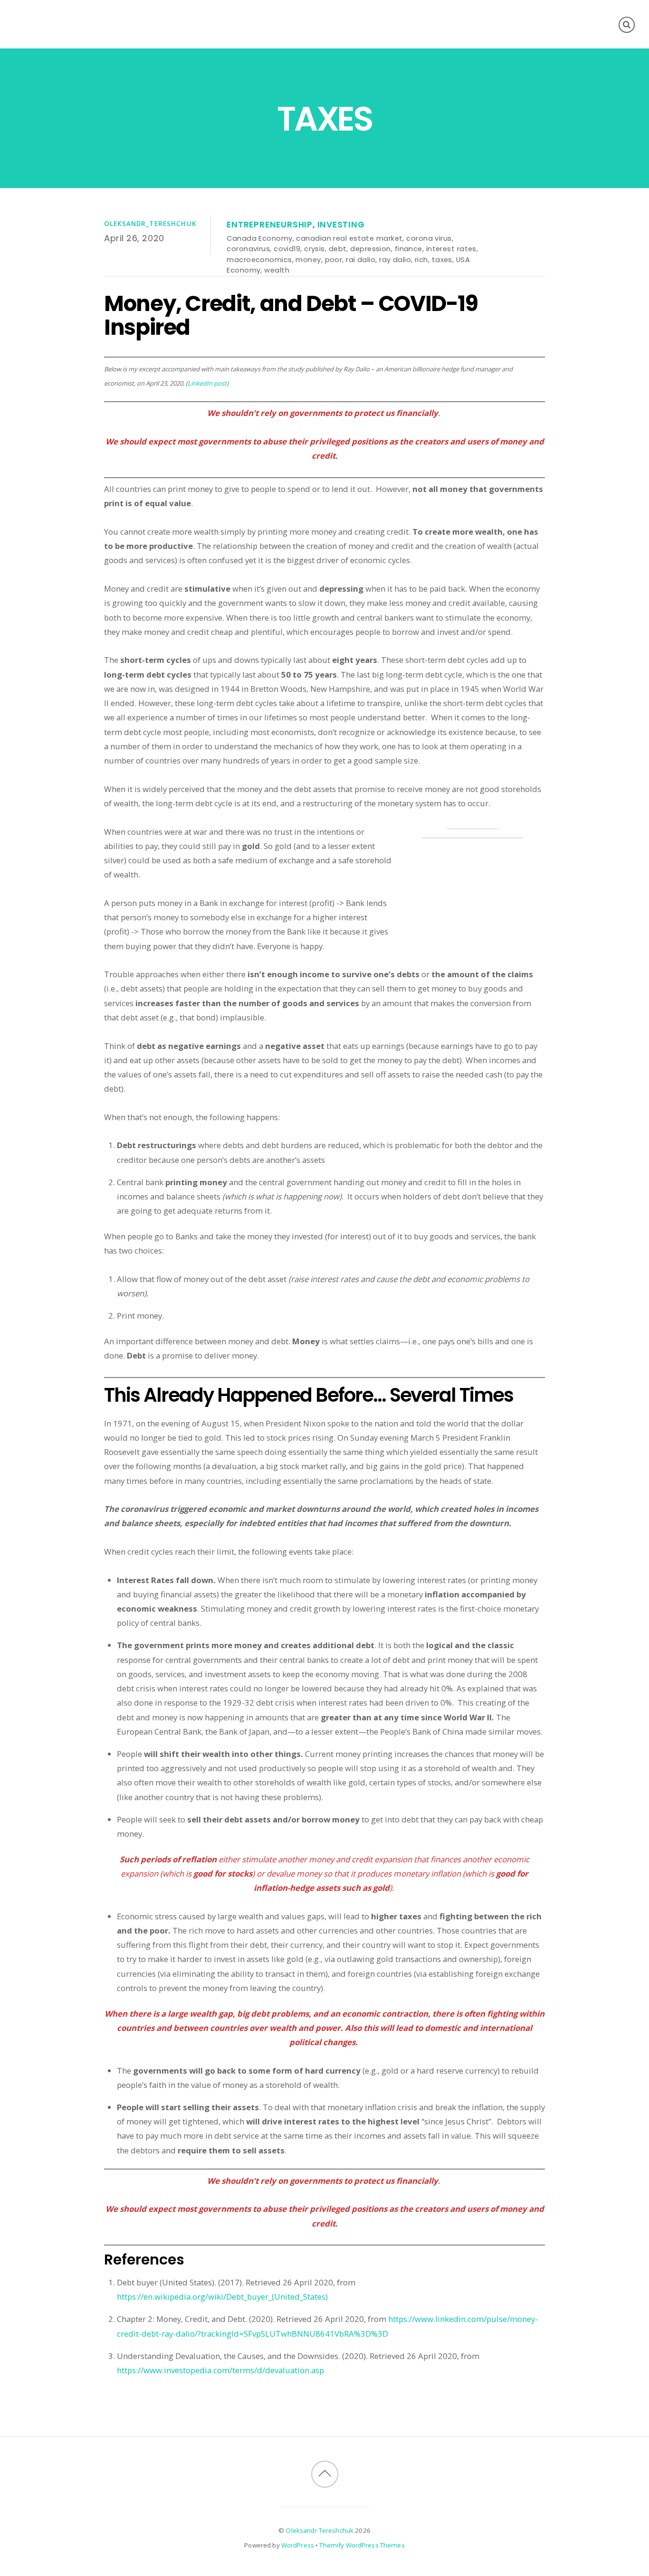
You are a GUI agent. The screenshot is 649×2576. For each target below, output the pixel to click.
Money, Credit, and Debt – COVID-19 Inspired (291, 315)
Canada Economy (259, 238)
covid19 (287, 249)
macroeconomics (259, 259)
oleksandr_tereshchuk (150, 224)
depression (370, 249)
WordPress (298, 2545)
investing (341, 225)
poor (334, 259)
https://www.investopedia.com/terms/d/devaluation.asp (220, 2370)
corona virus (429, 238)
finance (409, 249)
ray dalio (395, 259)
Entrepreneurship (270, 225)
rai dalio (361, 259)
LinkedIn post (207, 383)
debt (338, 249)
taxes (442, 259)
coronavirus (248, 249)
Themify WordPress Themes (362, 2545)
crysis (315, 249)
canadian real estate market (349, 238)
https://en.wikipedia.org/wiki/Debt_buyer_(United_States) (222, 2297)
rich (421, 259)
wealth (277, 270)
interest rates (451, 249)
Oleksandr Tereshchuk (320, 2530)
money (308, 259)
